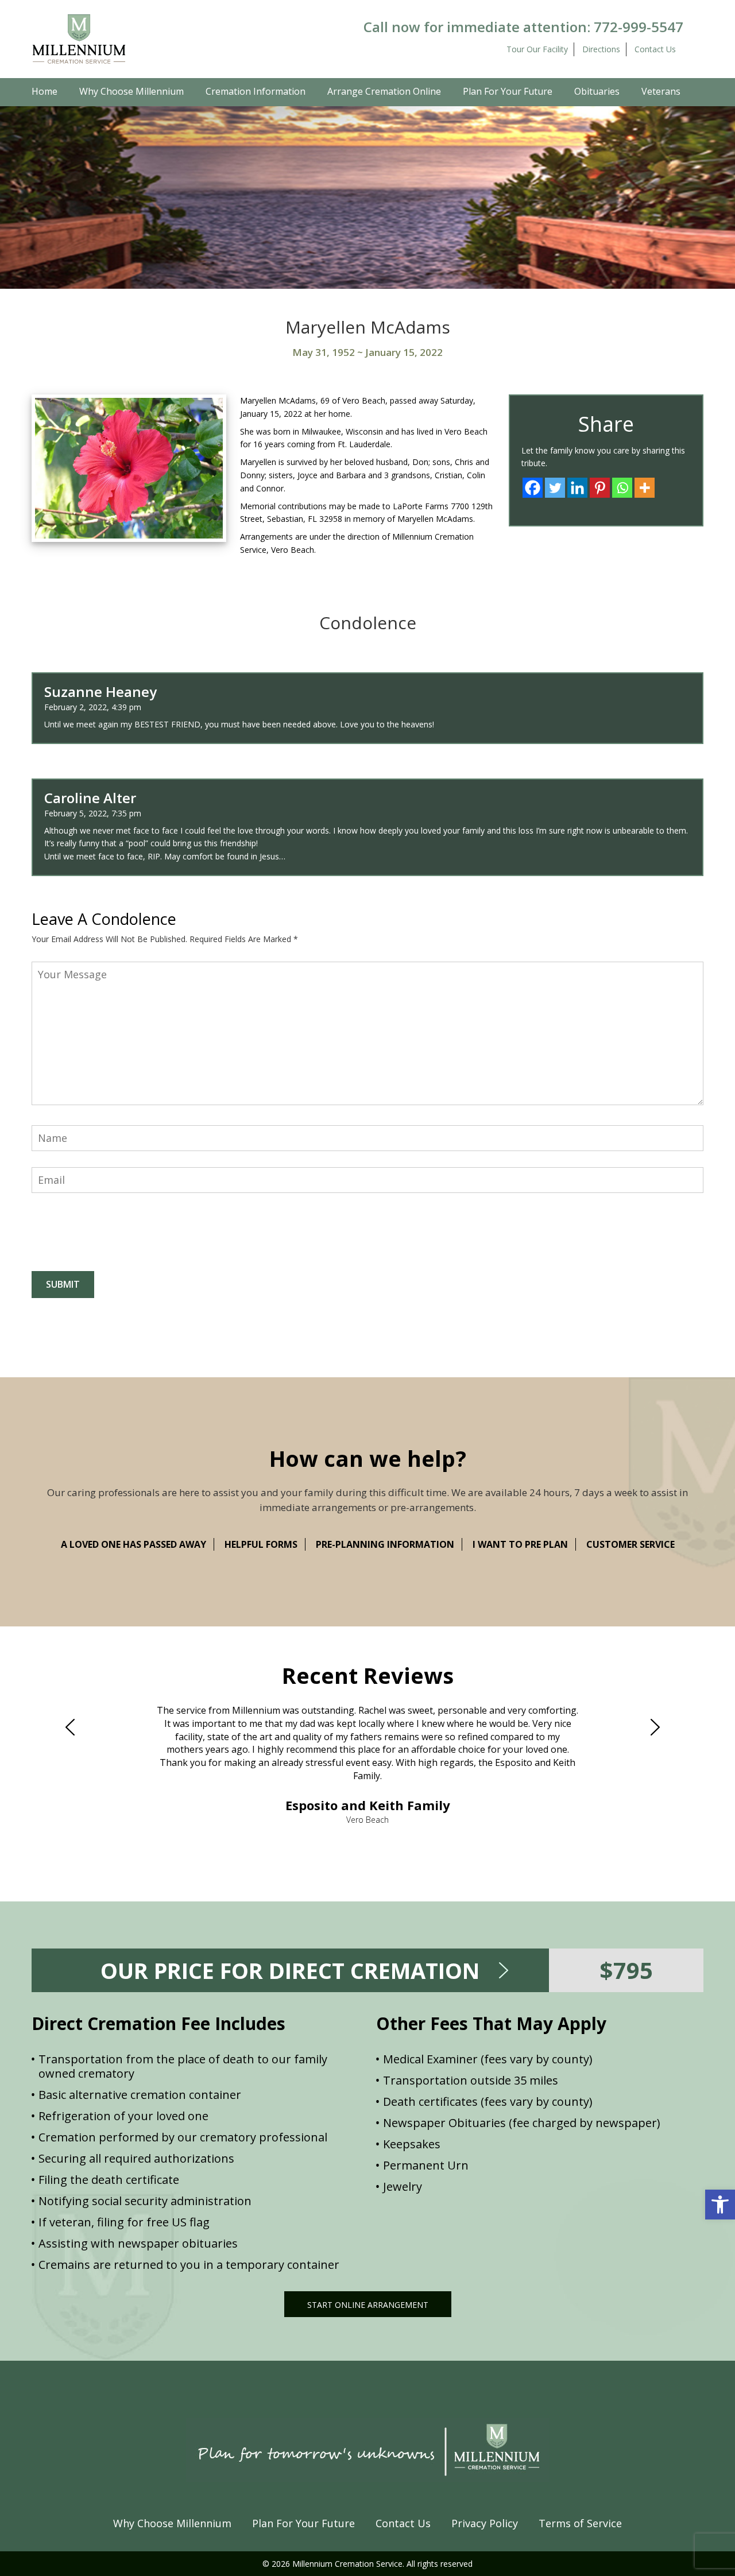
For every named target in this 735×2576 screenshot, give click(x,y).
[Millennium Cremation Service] (79, 38)
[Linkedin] (577, 488)
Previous (75, 1727)
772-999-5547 (639, 27)
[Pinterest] (600, 488)
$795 (626, 1970)
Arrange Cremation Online (384, 91)
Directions (601, 49)
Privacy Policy (485, 2523)
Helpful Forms (261, 1544)
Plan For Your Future (508, 91)
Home (45, 91)
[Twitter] (555, 488)
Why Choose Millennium (131, 91)
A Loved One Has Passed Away (134, 1544)
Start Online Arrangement (368, 2305)
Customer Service (630, 1544)
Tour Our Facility (537, 49)
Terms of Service (580, 2523)
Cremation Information (256, 91)
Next (660, 1727)
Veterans (661, 91)
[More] (645, 488)
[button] (720, 2205)
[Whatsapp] (622, 488)
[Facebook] (533, 488)
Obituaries (597, 91)
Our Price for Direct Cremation (290, 1970)
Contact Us (655, 49)
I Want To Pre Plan (520, 1544)
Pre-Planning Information (385, 1544)
